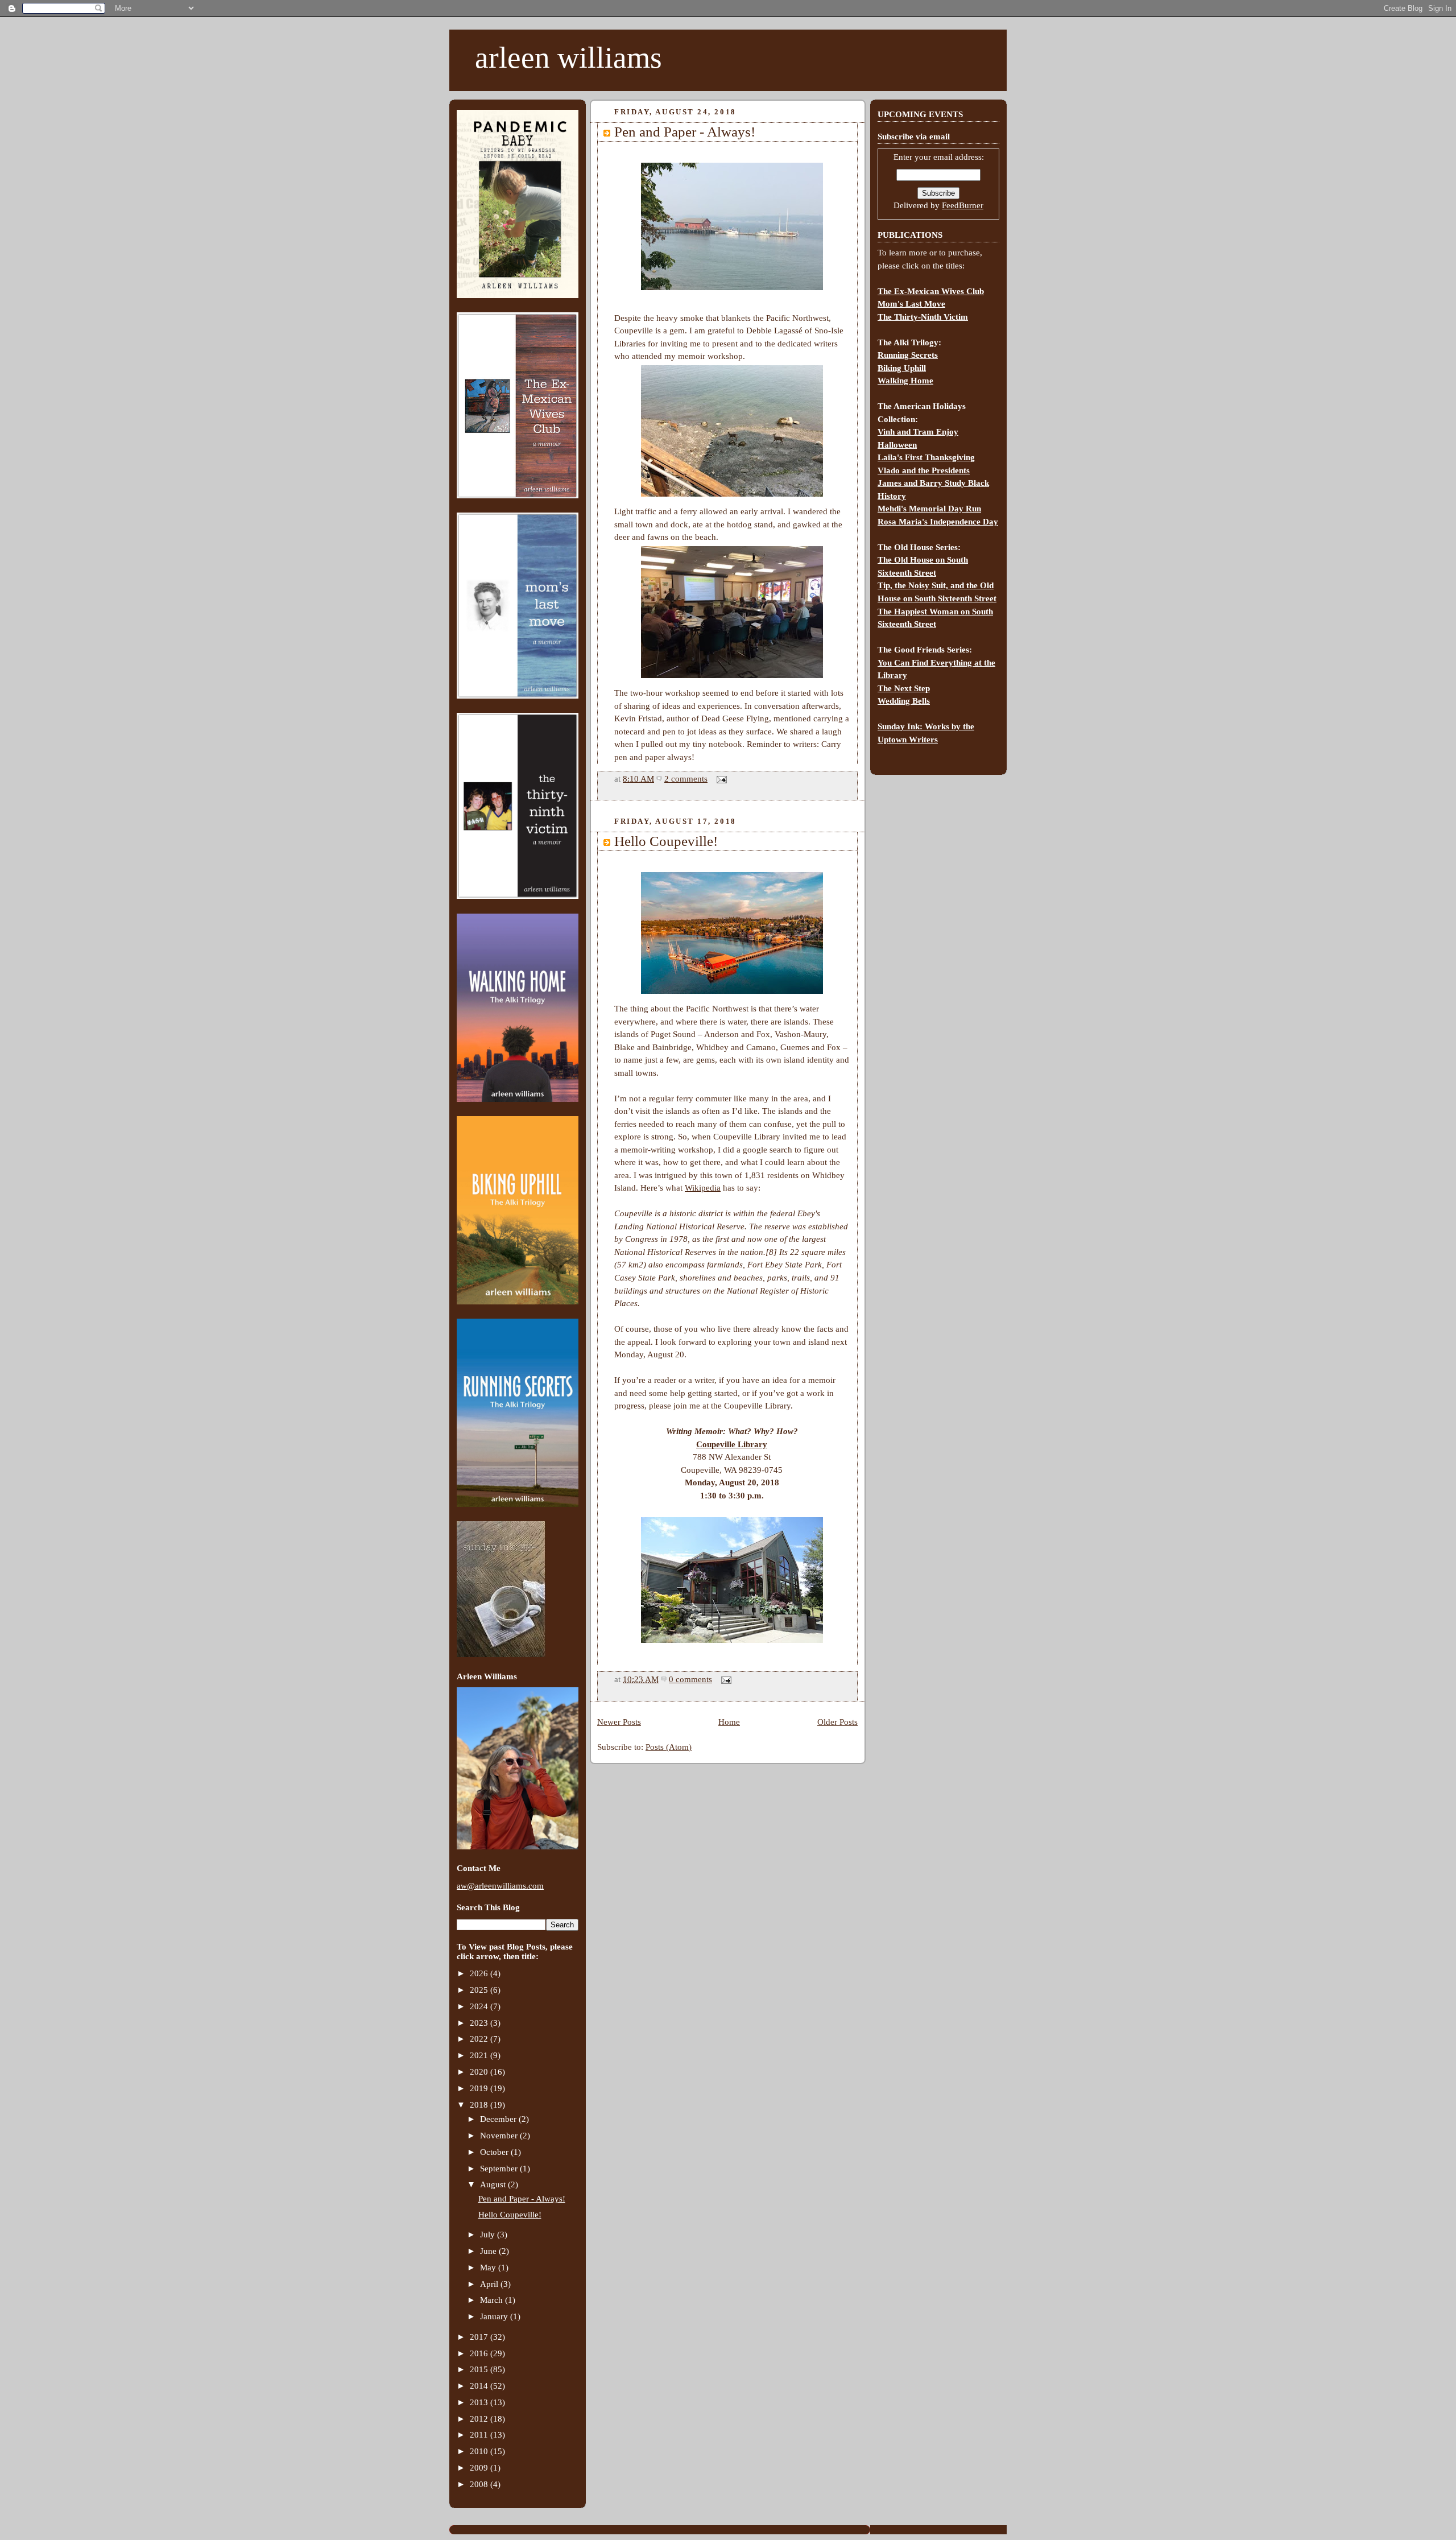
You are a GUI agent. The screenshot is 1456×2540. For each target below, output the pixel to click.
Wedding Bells (904, 701)
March (493, 2300)
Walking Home (905, 381)
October (495, 2152)
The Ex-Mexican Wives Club (931, 291)
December (499, 2119)
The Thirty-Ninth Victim (923, 317)
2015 (480, 2369)
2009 (480, 2468)
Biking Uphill (902, 368)
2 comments (686, 779)
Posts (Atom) (669, 1747)
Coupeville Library (732, 1444)
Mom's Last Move (911, 304)
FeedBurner (963, 205)
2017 (480, 2337)
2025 (480, 1990)
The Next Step (904, 688)
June (489, 2251)
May (489, 2268)
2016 (480, 2353)
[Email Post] (719, 779)
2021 (480, 2055)
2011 (480, 2435)
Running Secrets (908, 355)
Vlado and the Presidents (924, 470)
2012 (480, 2419)
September (500, 2169)
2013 (480, 2402)
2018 (480, 2105)
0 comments (690, 1679)
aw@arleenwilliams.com (500, 1886)
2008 (480, 2484)
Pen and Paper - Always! (522, 2199)
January (495, 2316)
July (489, 2235)
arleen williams (568, 57)
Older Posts (837, 1722)
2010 (480, 2451)
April (490, 2284)
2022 (480, 2039)
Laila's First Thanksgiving (926, 457)
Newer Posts (619, 1722)
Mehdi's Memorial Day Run (929, 509)
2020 (480, 2072)
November (500, 2136)
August (494, 2184)
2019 (480, 2088)
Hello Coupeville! (510, 2215)
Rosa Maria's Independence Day (938, 522)
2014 (480, 2386)
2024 (480, 2006)
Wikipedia (703, 1188)
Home (729, 1722)
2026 (480, 1973)
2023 (480, 2023)
